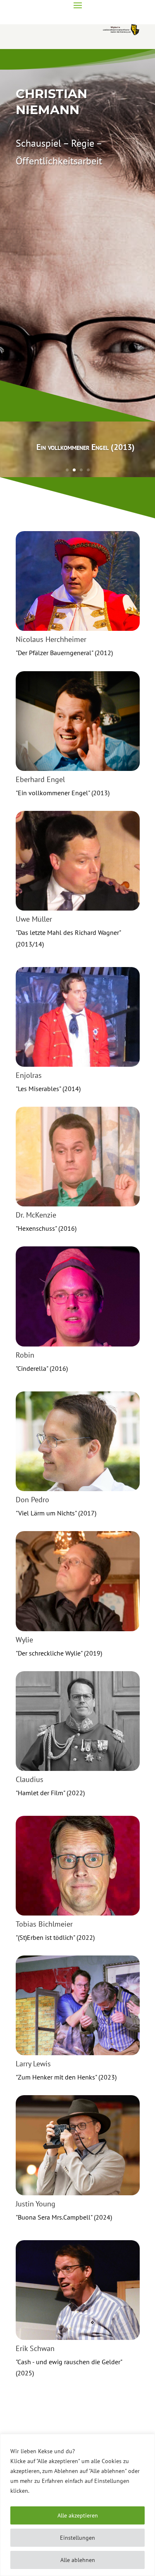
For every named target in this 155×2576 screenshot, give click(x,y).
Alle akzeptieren (78, 2515)
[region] (77, 2505)
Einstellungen (77, 2538)
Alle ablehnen (78, 2560)
